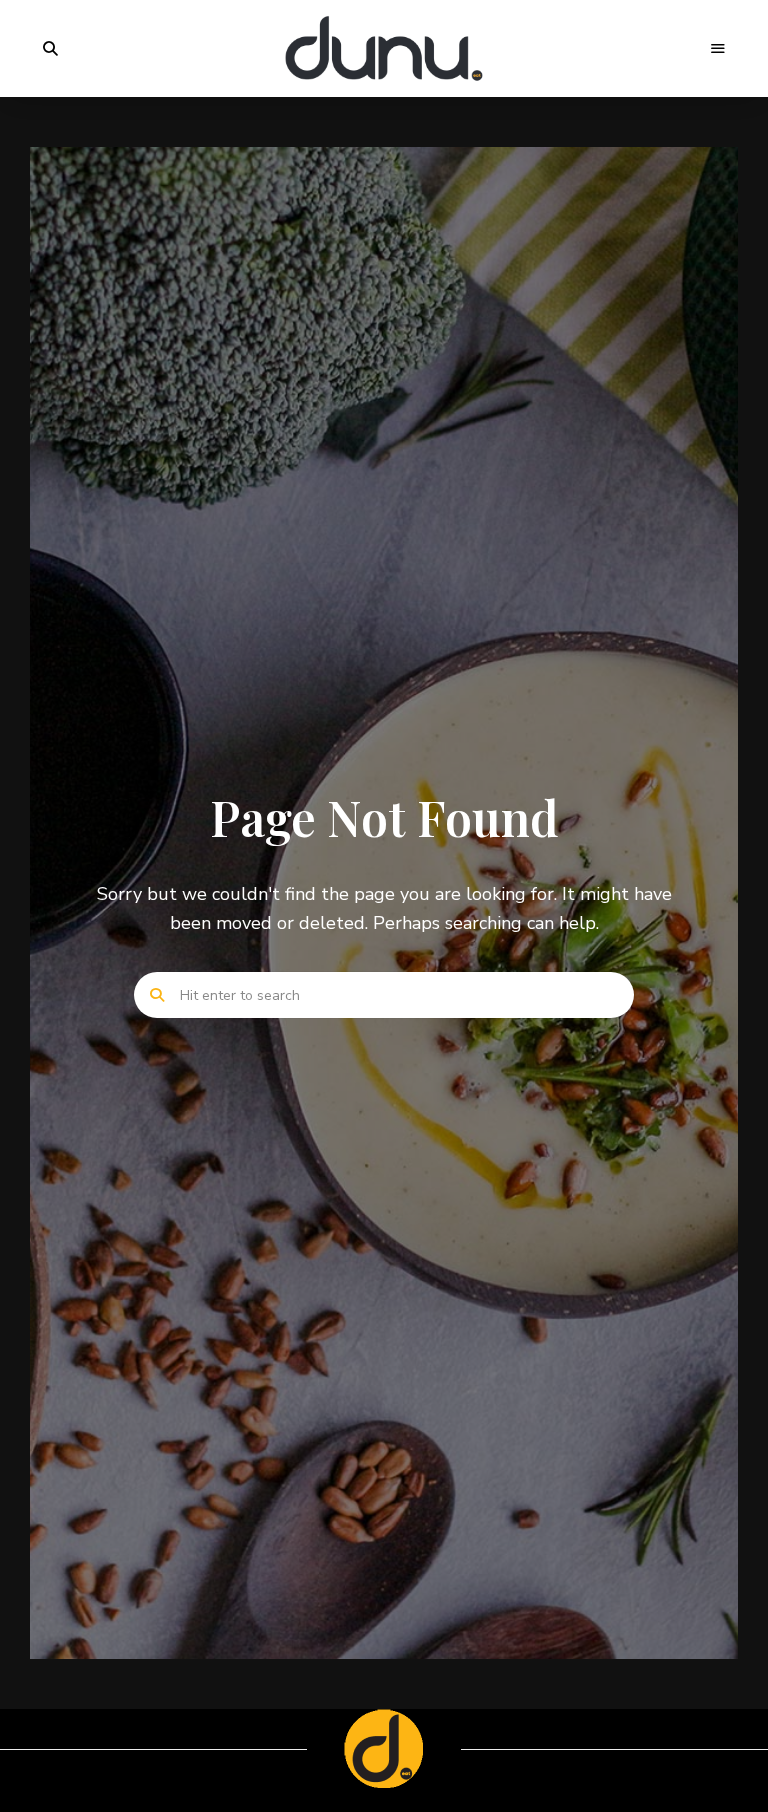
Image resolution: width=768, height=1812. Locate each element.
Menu (718, 49)
